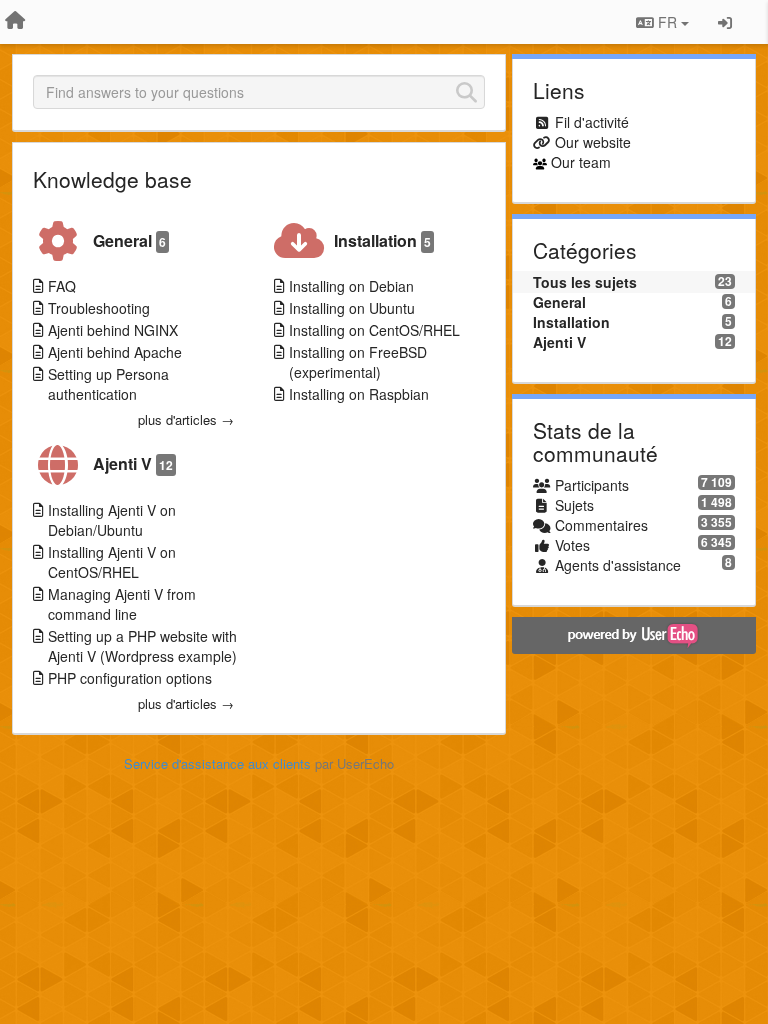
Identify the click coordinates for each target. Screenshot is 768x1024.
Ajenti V (133, 463)
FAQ (62, 286)
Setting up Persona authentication (108, 384)
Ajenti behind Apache (115, 352)
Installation (382, 240)
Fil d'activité (592, 122)
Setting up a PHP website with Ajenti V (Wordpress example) (142, 646)
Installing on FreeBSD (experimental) (358, 362)
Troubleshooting (99, 308)
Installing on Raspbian (359, 394)
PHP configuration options (130, 678)
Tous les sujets (585, 282)
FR (667, 22)
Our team (581, 162)
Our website (593, 142)
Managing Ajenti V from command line (122, 604)
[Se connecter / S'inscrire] (725, 22)
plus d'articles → (186, 420)
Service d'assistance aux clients (217, 763)
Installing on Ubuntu (352, 308)
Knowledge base (112, 179)
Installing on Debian (351, 286)
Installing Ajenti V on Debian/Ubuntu (112, 520)
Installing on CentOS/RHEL (374, 330)
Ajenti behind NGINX (113, 330)
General (129, 240)
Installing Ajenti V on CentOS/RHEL (112, 562)
